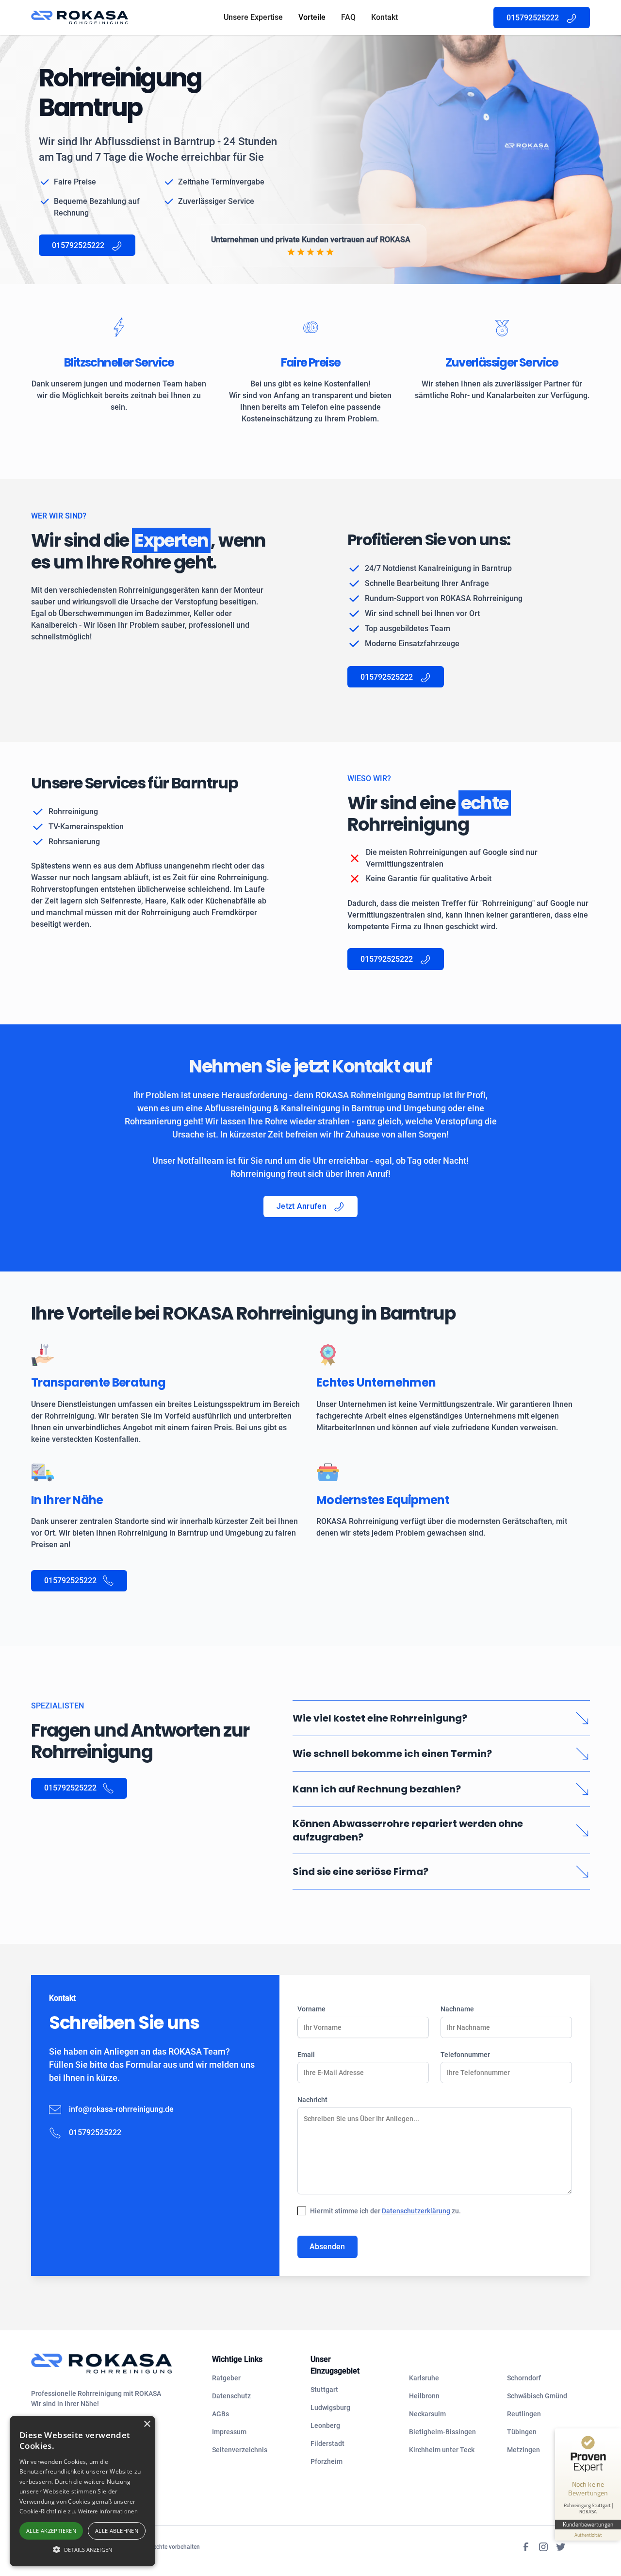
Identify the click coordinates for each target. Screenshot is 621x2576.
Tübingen (522, 2432)
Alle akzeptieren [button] (51, 2531)
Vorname (311, 2009)
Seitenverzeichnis (240, 2450)
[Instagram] (543, 2547)
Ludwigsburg (330, 2408)
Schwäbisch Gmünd (537, 2396)
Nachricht (312, 2100)
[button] (82, 2549)
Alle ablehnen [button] (117, 2531)
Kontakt (384, 17)
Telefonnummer (465, 2055)
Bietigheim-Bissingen (442, 2432)
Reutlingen (524, 2414)
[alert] (82, 2491)
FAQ (348, 17)
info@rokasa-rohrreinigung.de (121, 2109)
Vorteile (312, 17)
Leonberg (325, 2425)
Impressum (229, 2432)
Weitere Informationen (108, 2511)
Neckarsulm (427, 2414)
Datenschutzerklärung (417, 2211)
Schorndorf (524, 2378)
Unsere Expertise (253, 17)
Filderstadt (327, 2443)
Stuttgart (324, 2390)
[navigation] (114, 2364)
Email (306, 2055)
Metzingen (523, 2450)
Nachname (457, 2009)
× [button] (147, 2424)
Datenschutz (231, 2396)
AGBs (221, 2414)
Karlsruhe (424, 2378)
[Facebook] (526, 2547)
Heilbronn (424, 2396)
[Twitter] (561, 2547)
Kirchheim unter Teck (442, 2450)
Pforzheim (327, 2461)
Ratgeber (226, 2378)
